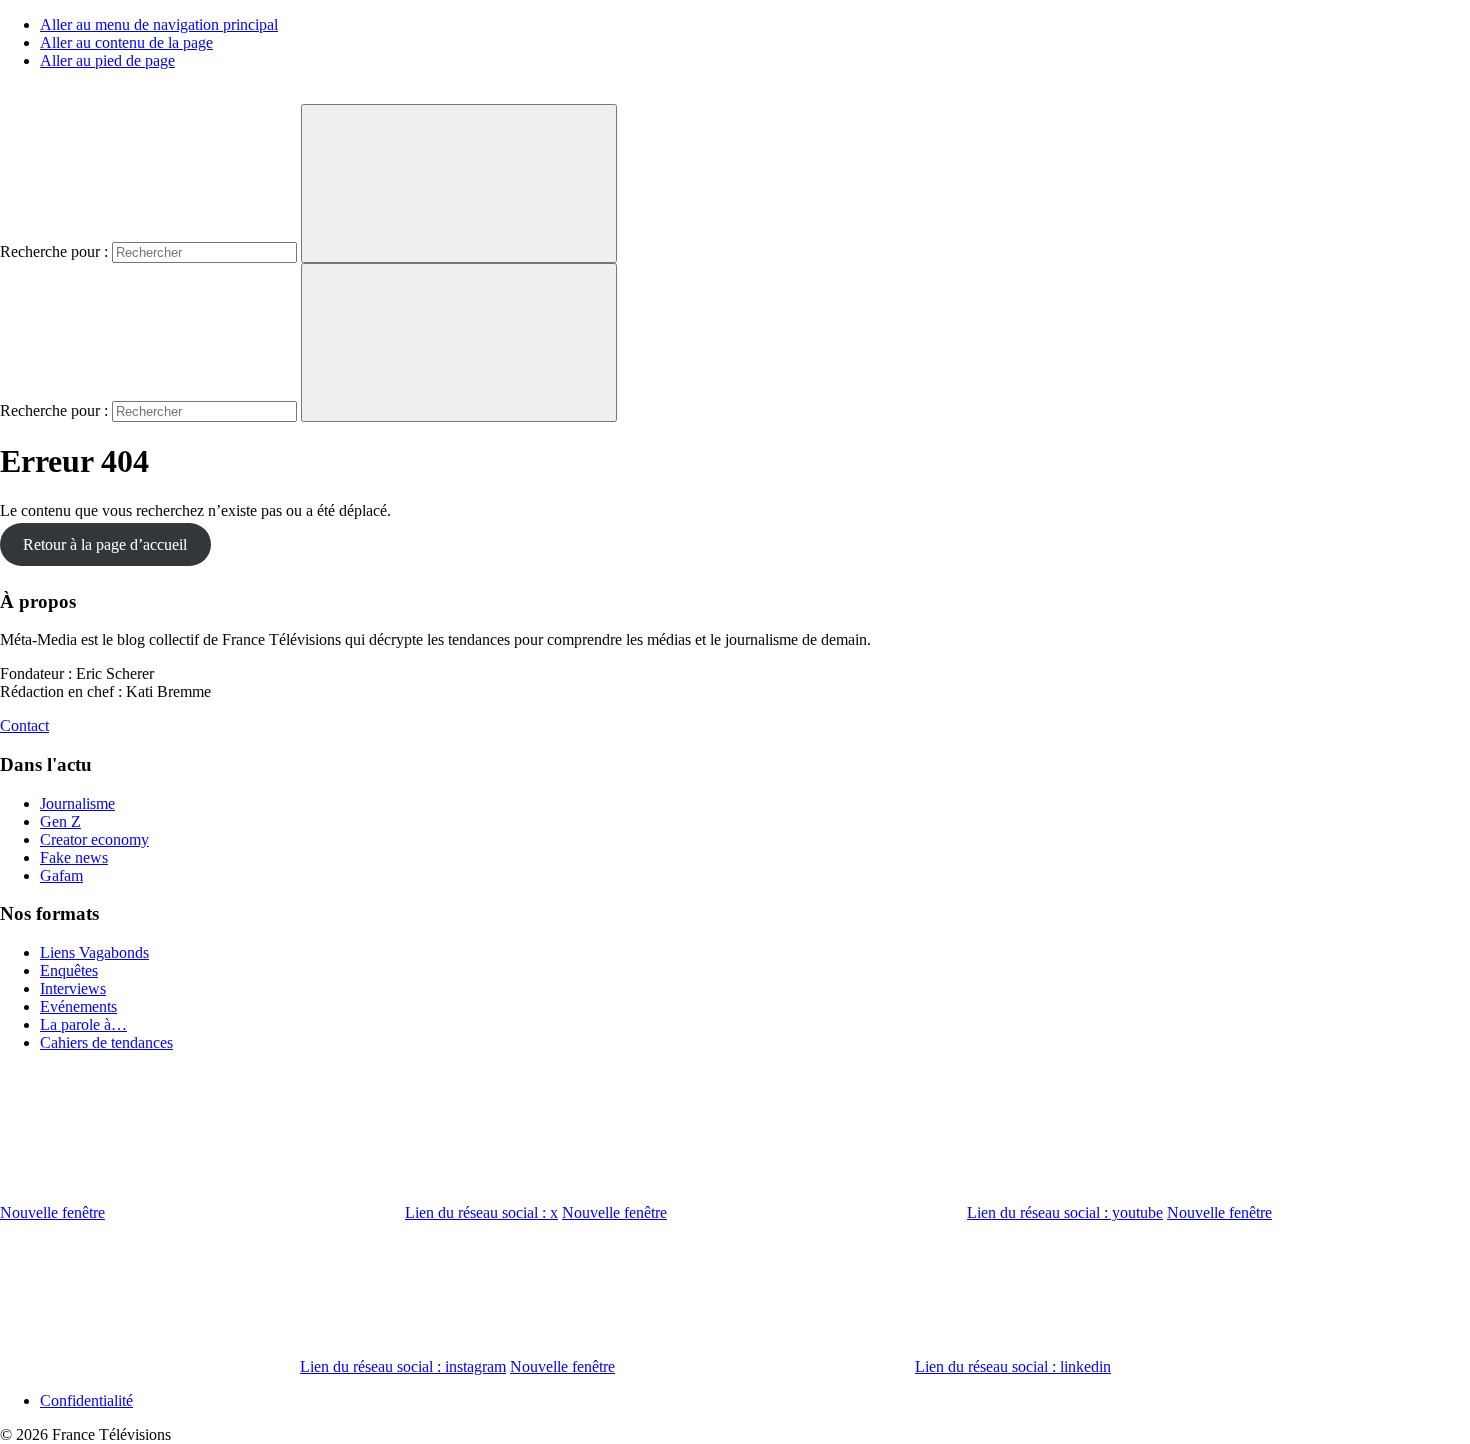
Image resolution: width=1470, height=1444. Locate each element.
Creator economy (94, 839)
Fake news (74, 857)
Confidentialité (86, 1400)
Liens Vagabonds (94, 952)
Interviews (73, 988)
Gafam (61, 875)
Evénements (78, 1006)
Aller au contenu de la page (126, 42)
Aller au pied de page (107, 60)
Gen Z (60, 821)
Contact (24, 725)
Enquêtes (69, 970)
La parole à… (83, 1024)
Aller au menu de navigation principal (159, 24)
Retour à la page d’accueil (105, 544)
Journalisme (77, 803)
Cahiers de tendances (106, 1042)
